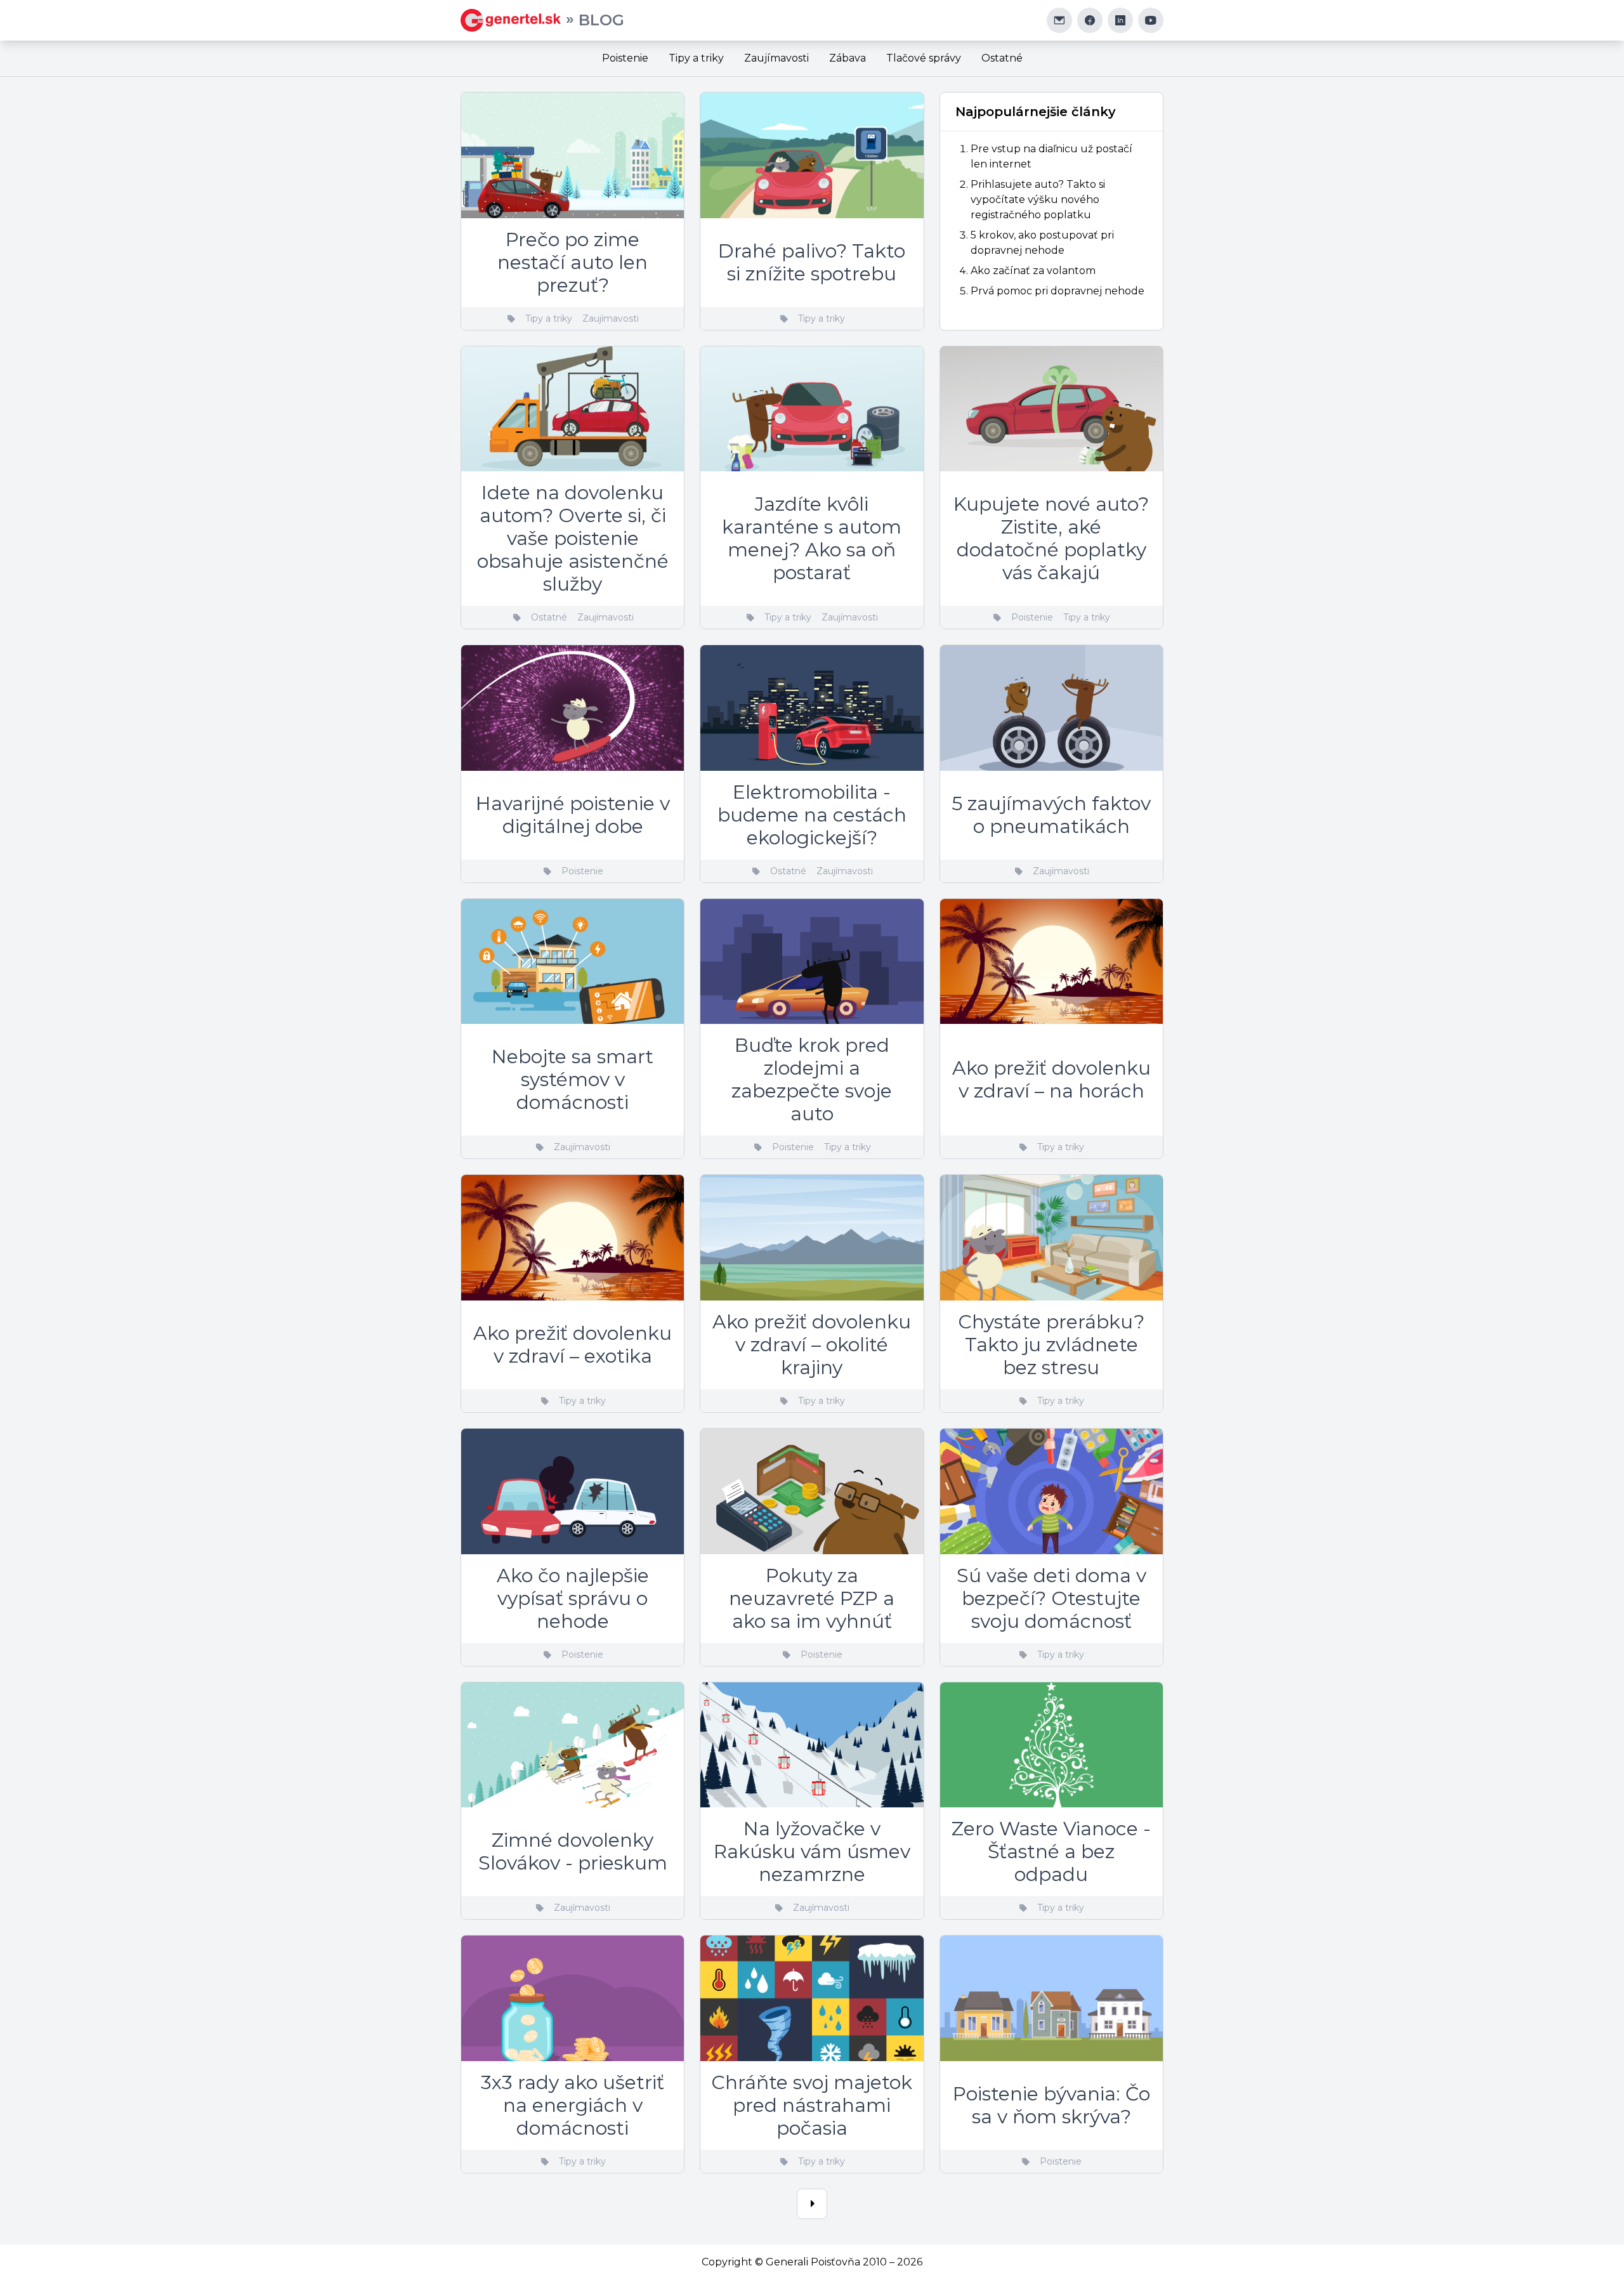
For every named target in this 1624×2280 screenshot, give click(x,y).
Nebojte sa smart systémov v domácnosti (573, 1079)
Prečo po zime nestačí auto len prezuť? (573, 262)
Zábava (848, 58)
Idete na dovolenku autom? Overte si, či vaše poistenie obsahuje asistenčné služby (573, 538)
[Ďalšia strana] (812, 2204)
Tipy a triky (696, 58)
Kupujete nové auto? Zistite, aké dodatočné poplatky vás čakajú (1051, 538)
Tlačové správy (924, 58)
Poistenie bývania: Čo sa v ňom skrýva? (1051, 2105)
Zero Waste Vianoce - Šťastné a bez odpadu (1051, 1851)
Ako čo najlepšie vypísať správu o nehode (573, 1598)
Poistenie (625, 58)
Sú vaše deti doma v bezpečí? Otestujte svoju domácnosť (1051, 1598)
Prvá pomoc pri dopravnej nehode (1058, 291)
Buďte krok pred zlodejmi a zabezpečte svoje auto (812, 1079)
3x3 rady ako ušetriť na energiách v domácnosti (573, 2105)
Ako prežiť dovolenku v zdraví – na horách (1051, 1079)
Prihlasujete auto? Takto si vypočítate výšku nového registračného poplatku (1038, 200)
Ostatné (1002, 58)
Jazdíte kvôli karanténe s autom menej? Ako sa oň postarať (812, 538)
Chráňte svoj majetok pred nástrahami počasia (812, 2105)
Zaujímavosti (776, 58)
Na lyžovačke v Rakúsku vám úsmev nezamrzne (812, 1851)
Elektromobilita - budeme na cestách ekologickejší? (812, 815)
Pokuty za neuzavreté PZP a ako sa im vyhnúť (812, 1598)
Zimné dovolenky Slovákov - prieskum (573, 1851)
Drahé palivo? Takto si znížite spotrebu (812, 262)
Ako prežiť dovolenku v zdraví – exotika (573, 1345)
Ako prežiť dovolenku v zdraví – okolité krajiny (812, 1345)
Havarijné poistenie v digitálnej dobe (573, 815)
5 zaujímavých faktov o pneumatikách (1051, 815)
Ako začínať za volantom (1033, 271)
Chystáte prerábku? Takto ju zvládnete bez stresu (1051, 1345)
